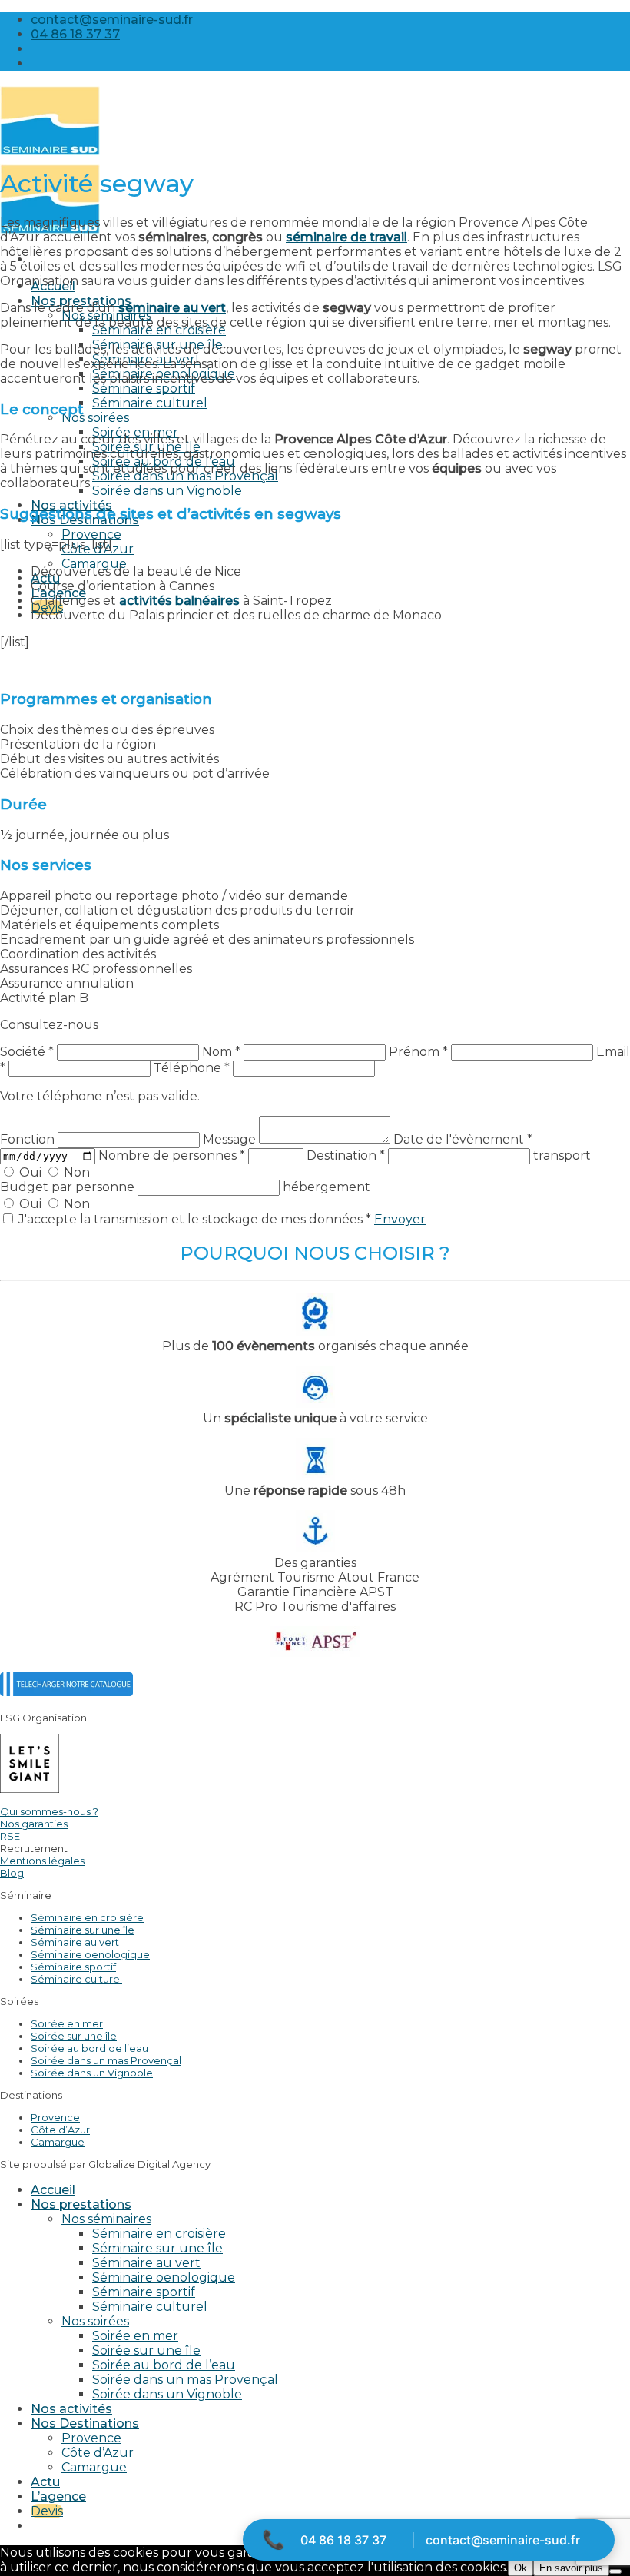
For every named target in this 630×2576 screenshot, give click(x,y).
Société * (27, 1052)
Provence (91, 534)
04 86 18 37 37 (343, 2540)
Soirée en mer (67, 2023)
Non (75, 1172)
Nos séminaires (106, 2219)
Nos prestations (81, 2204)
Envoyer (400, 1219)
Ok (521, 2568)
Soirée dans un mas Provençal (185, 476)
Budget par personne (69, 1187)
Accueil (53, 2190)
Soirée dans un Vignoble (167, 491)
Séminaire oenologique (90, 1954)
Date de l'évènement (463, 1139)
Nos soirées (95, 418)
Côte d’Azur (98, 549)
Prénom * (418, 1052)
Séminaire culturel (150, 403)
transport (562, 1155)
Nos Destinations (85, 2423)
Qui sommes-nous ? (49, 1811)
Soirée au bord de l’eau (90, 2048)
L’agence (58, 2496)
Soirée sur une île (74, 2036)
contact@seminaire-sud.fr (503, 2540)
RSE (10, 1836)
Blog (12, 1873)
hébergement (327, 1187)
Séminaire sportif (144, 388)
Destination (346, 1155)
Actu (45, 2482)
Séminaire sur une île (83, 1930)
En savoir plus (571, 2568)
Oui (30, 1172)
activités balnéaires (179, 601)
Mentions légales (42, 1861)
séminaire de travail (346, 237)
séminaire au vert (172, 308)
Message (231, 1139)
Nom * (221, 1052)
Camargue (58, 2142)
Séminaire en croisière (159, 330)
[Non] (615, 2571)
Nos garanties (34, 1824)
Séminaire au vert (75, 1942)
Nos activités (71, 2409)
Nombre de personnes (172, 1155)
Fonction (29, 1139)
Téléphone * (192, 1068)
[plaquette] (66, 1692)
